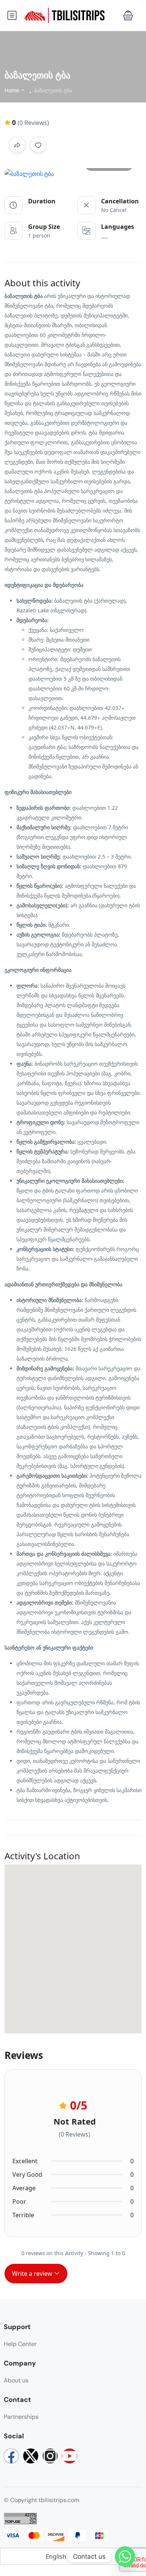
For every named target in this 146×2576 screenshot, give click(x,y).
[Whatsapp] (125, 2556)
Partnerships (21, 2417)
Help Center (20, 2344)
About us (16, 2380)
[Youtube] (70, 2456)
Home (12, 90)
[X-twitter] (31, 2456)
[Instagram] (50, 2456)
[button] (128, 16)
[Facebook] (11, 2456)
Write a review (33, 2274)
